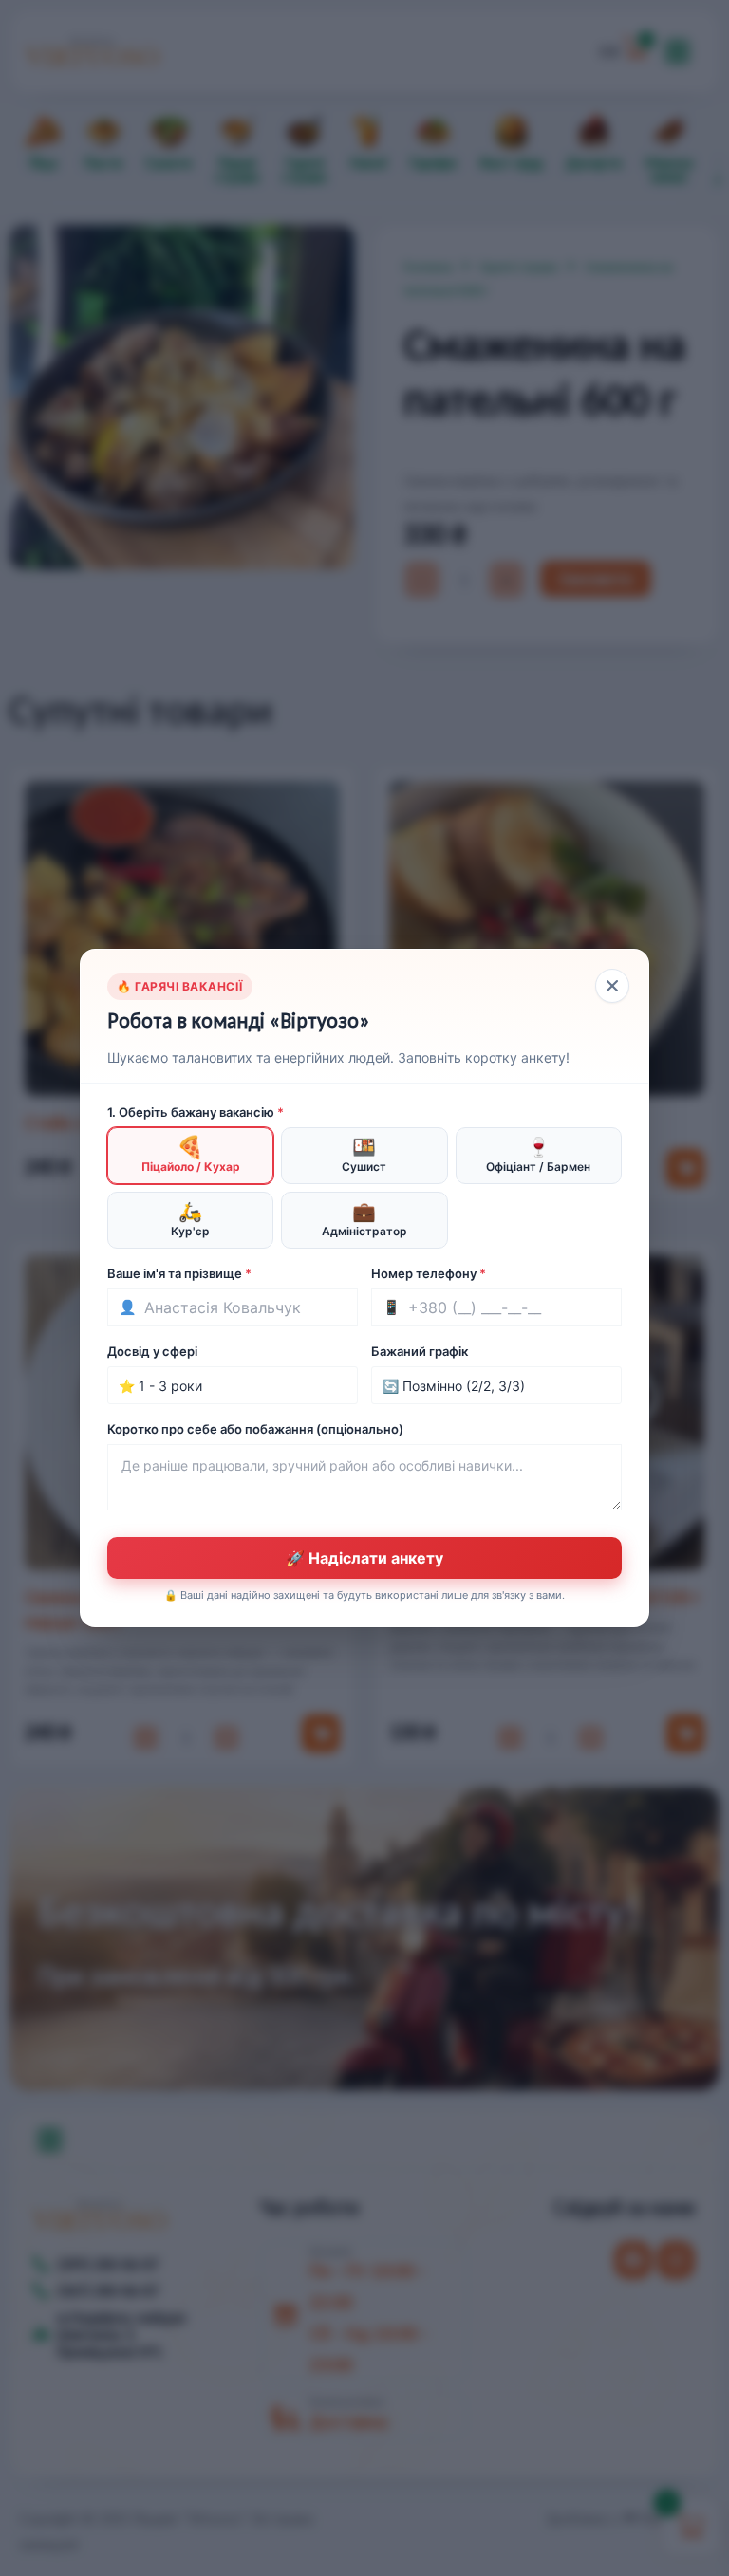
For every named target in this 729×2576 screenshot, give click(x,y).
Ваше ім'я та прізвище (179, 1273)
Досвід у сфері (152, 1351)
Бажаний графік (420, 1351)
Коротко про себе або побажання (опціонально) (255, 1429)
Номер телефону (429, 1273)
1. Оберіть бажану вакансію (196, 1112)
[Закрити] (612, 986)
